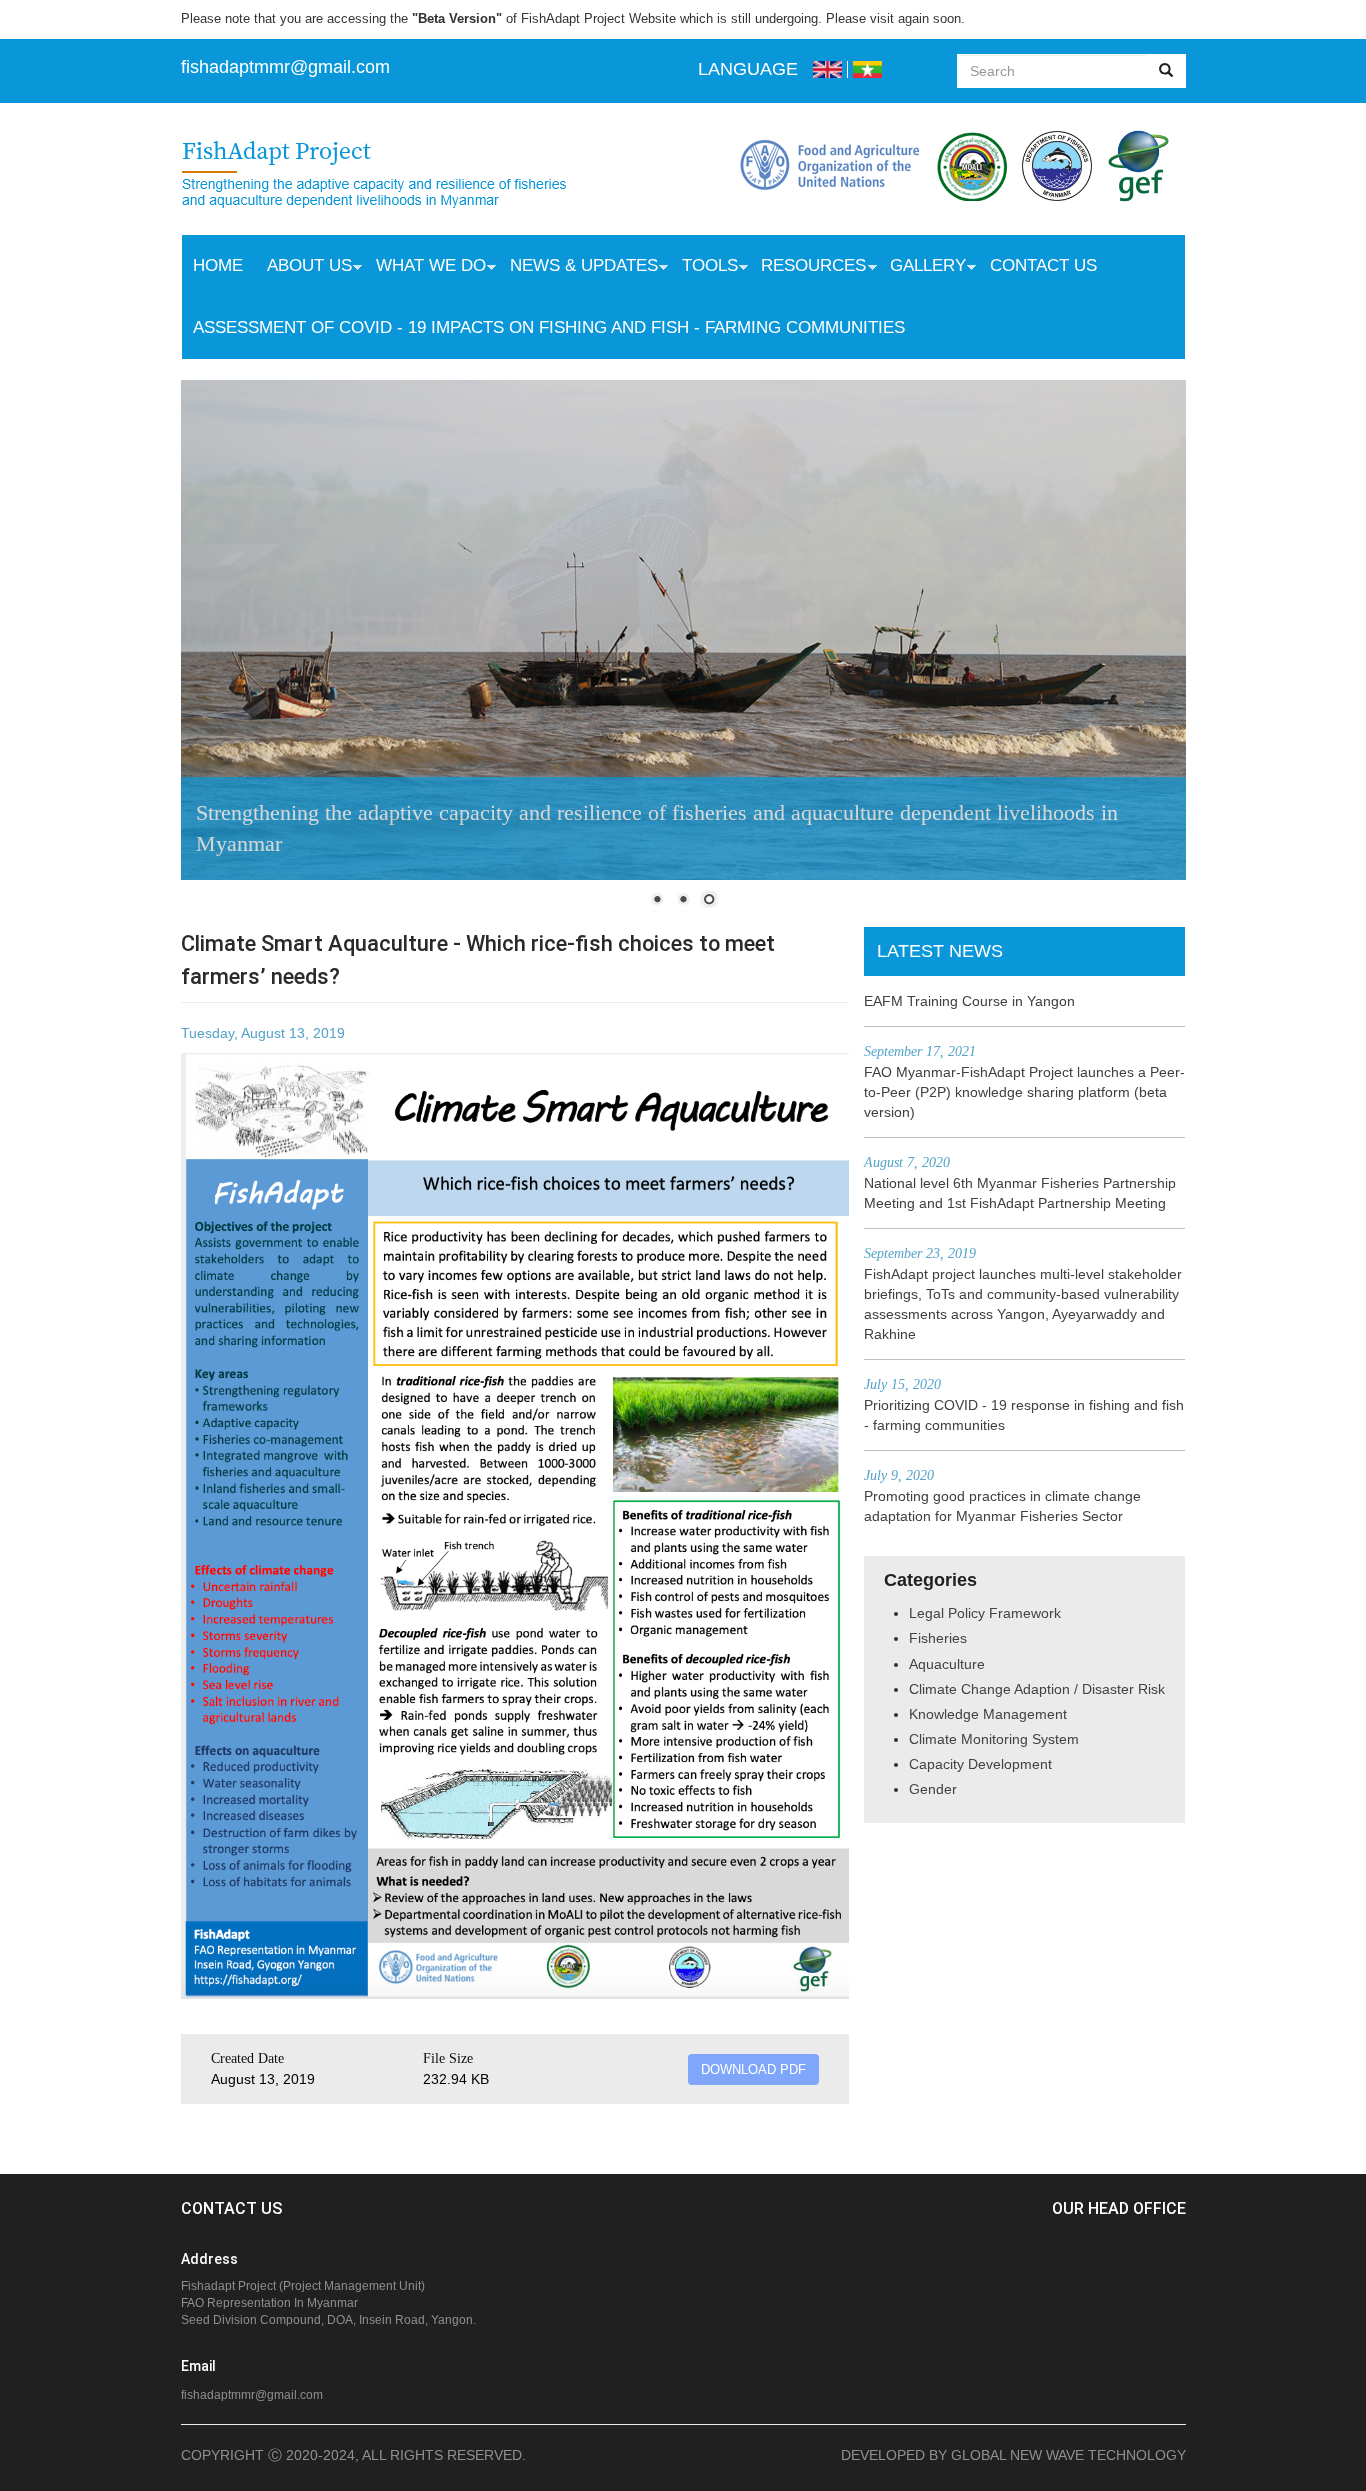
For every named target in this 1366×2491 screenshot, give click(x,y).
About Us (303, 268)
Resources (807, 268)
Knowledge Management (988, 1714)
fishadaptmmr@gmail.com (252, 2395)
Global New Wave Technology (1068, 2455)
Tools (704, 268)
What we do (425, 268)
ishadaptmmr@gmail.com (288, 67)
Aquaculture (947, 1664)
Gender (933, 1789)
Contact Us (1043, 265)
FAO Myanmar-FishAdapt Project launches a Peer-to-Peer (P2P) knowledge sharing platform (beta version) (1024, 1092)
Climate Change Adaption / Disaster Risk (1037, 1689)
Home (218, 265)
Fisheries (938, 1638)
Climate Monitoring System (994, 1739)
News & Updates (578, 268)
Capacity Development (980, 1764)
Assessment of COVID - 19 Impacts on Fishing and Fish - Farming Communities (549, 327)
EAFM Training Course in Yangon (969, 1001)
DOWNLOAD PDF (753, 2069)
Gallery (922, 268)
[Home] (394, 176)
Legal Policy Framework (985, 1613)
